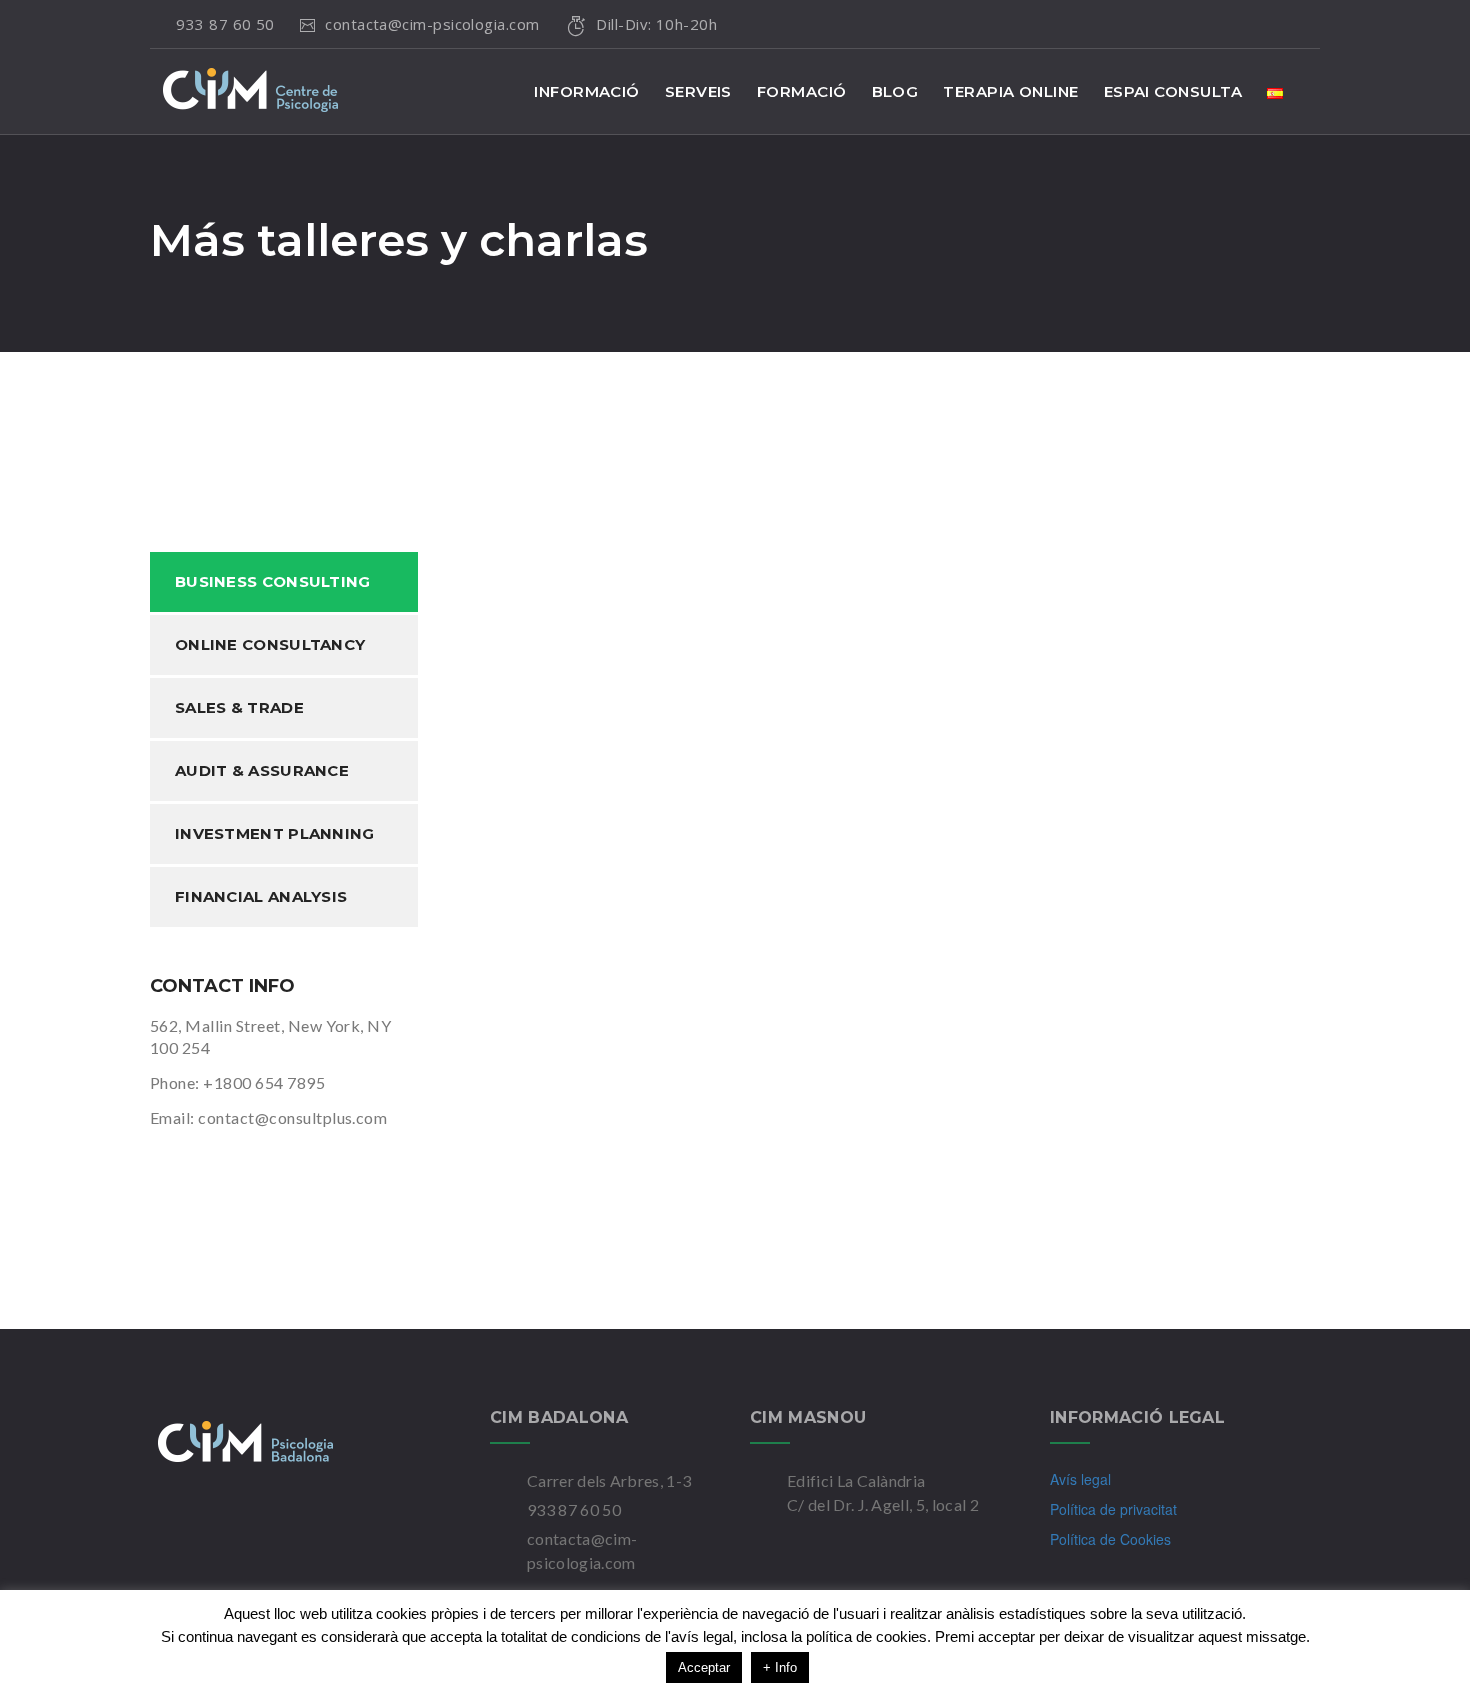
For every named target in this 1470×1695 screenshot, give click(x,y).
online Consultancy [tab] (270, 644)
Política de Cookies (1110, 1539)
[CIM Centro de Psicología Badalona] (285, 1441)
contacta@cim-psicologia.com (434, 24)
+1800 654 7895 (264, 1082)
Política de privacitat (1113, 1509)
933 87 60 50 (225, 24)
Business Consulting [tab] (273, 581)
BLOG (895, 91)
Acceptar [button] (704, 1667)
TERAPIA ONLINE (1010, 91)
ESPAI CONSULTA (1173, 91)
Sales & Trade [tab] (239, 707)
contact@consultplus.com (292, 1117)
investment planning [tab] (275, 833)
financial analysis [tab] (261, 896)
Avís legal (1080, 1479)
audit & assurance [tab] (262, 770)
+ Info (780, 1667)
